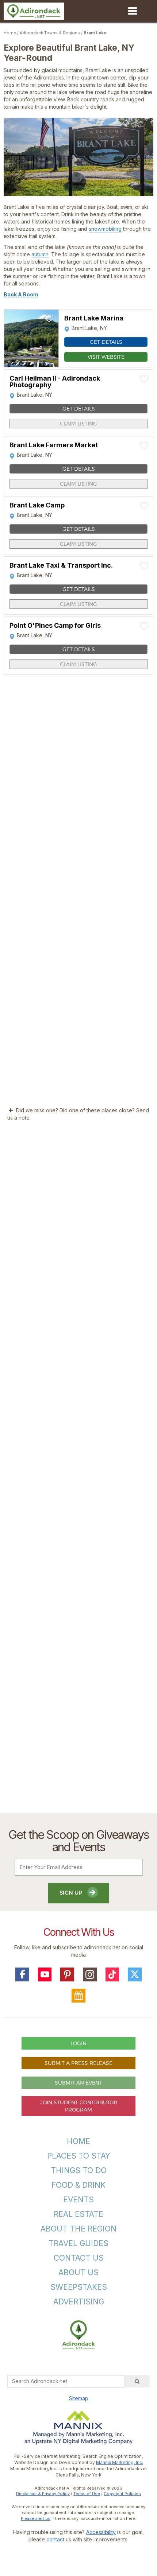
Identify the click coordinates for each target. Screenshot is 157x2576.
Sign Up (72, 1893)
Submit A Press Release (78, 2063)
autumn (40, 254)
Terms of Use (87, 2494)
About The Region (78, 2229)
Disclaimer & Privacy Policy (43, 2494)
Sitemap (79, 2398)
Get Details (106, 342)
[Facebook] (22, 1974)
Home (10, 33)
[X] (135, 1974)
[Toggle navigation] (132, 11)
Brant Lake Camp (37, 505)
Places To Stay (79, 2156)
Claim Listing (78, 423)
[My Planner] (78, 1996)
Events (78, 2200)
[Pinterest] (67, 1974)
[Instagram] (90, 1974)
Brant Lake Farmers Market (54, 445)
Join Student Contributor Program (79, 2106)
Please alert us (36, 2518)
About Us (78, 2273)
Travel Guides (78, 2243)
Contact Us (79, 2258)
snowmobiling (105, 229)
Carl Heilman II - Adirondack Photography (55, 382)
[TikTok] (112, 1974)
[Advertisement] (78, 1474)
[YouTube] (45, 1974)
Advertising (79, 2302)
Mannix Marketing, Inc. (120, 2462)
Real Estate (78, 2214)
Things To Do (79, 2170)
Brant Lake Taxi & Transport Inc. (61, 565)
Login (78, 2043)
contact (55, 2539)
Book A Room (21, 294)
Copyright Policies (122, 2494)
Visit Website (106, 357)
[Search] (137, 2381)
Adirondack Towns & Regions (50, 33)
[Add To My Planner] (49, 318)
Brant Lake (95, 33)
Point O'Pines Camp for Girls (55, 626)
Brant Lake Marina (94, 318)
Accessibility (101, 2532)
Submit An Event (78, 2083)
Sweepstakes (79, 2287)
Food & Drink (78, 2185)
